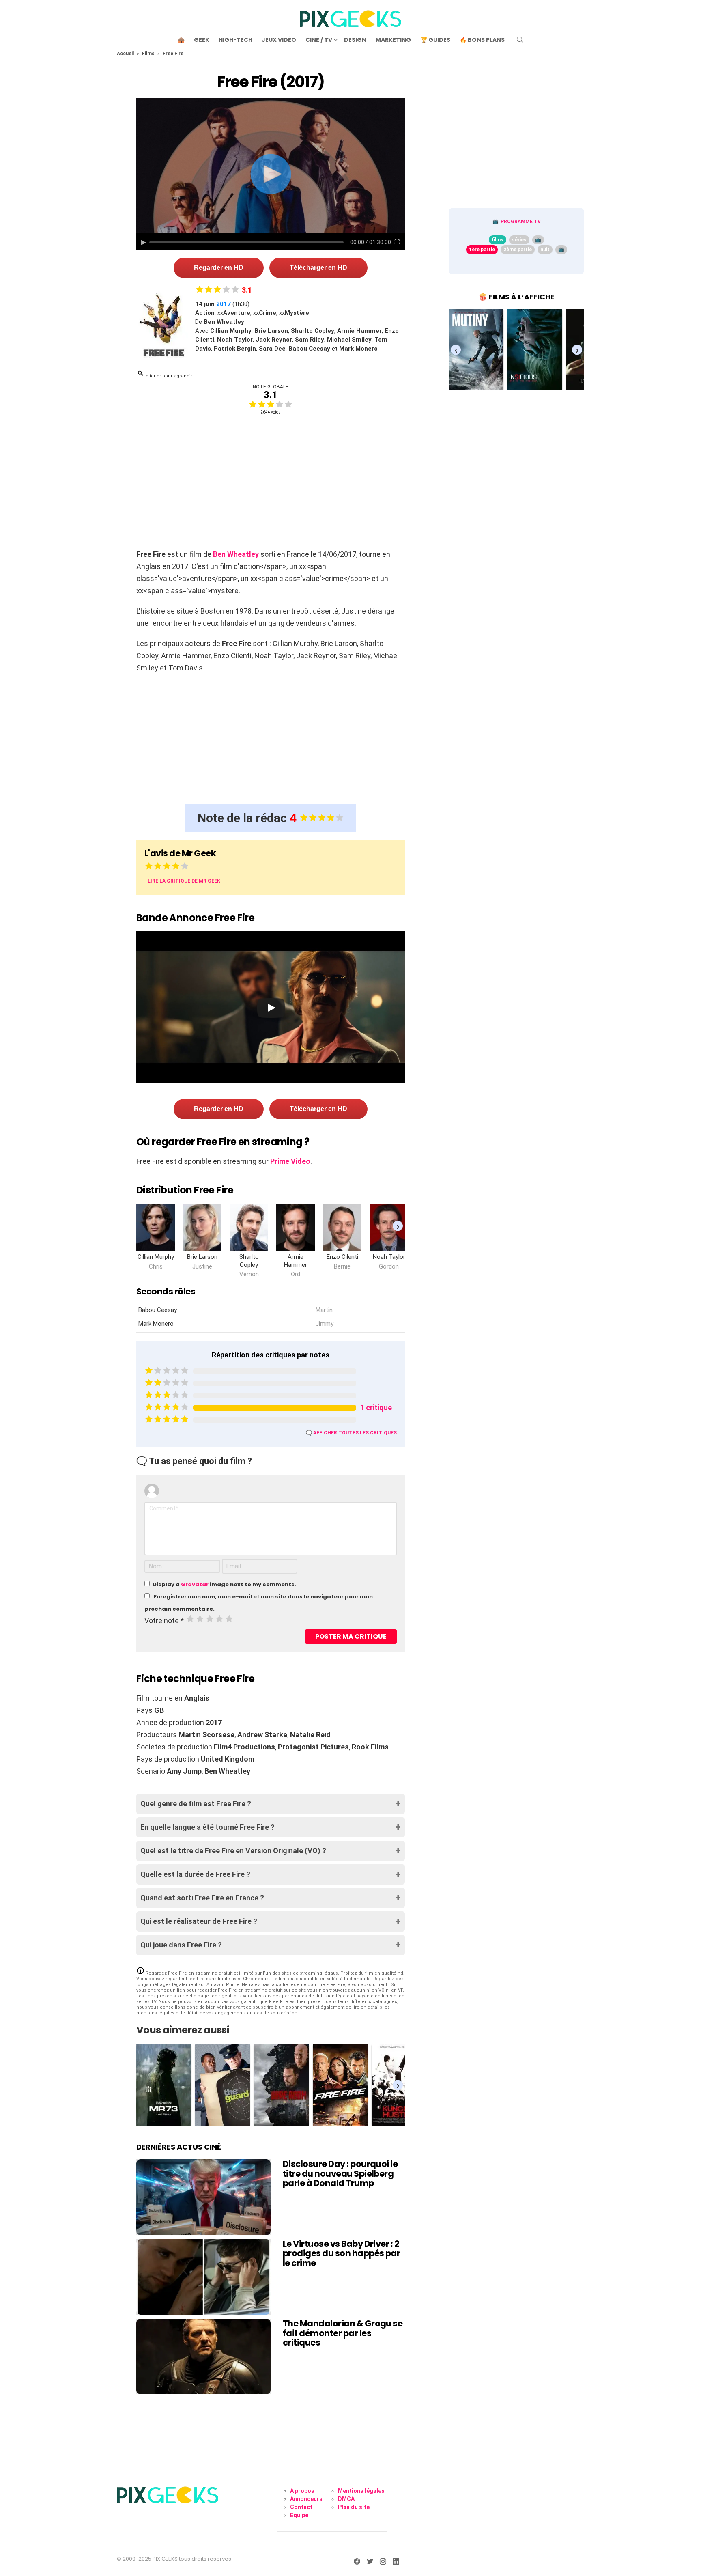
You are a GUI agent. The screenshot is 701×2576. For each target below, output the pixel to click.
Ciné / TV (319, 40)
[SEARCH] (520, 40)
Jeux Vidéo (279, 40)
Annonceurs (306, 2499)
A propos (302, 2491)
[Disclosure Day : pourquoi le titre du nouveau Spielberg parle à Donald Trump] (203, 2197)
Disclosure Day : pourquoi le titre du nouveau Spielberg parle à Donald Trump (340, 2173)
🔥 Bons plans (482, 40)
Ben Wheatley (236, 554)
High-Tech (235, 40)
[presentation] (398, 1226)
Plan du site (354, 2507)
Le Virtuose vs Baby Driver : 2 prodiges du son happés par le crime (341, 2253)
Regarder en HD (219, 268)
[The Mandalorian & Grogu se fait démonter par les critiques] (203, 2356)
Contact (301, 2507)
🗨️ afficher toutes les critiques (351, 1433)
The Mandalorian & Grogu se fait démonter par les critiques (343, 2333)
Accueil (125, 54)
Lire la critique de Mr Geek (184, 881)
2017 (224, 304)
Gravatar (195, 1584)
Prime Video (290, 1161)
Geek (202, 40)
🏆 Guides (435, 40)
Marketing (393, 40)
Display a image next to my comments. (224, 1584)
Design (355, 40)
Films (148, 54)
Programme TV (521, 222)
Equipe (299, 2515)
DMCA (346, 2499)
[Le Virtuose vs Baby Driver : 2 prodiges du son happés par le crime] (203, 2277)
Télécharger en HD (318, 268)
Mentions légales (361, 2491)
